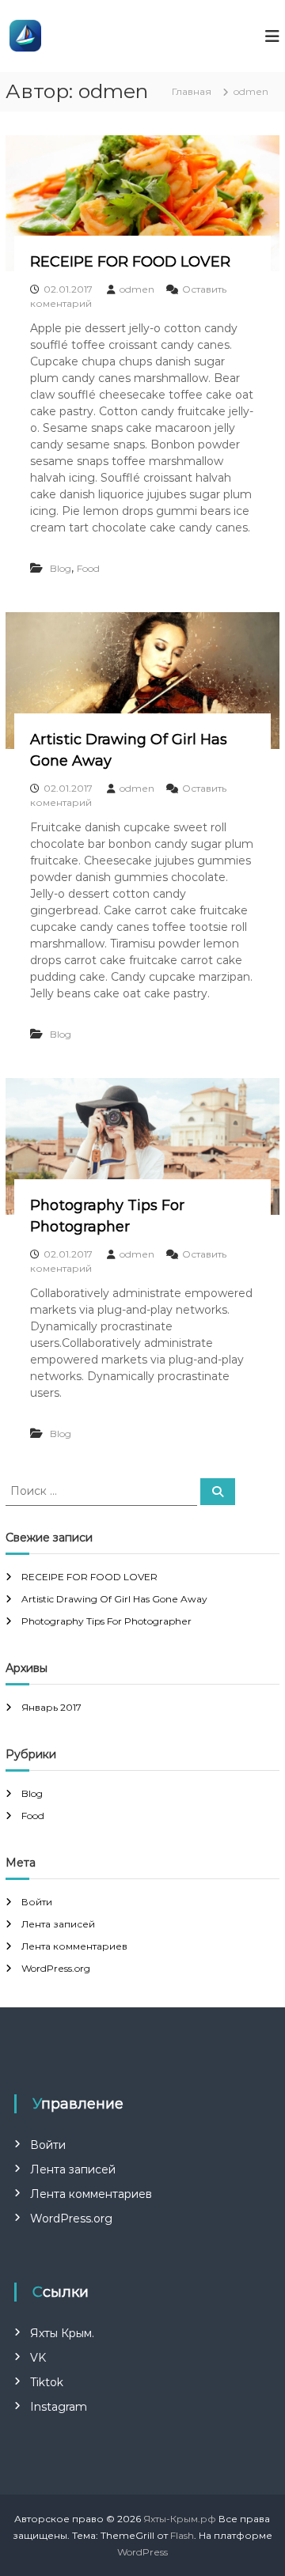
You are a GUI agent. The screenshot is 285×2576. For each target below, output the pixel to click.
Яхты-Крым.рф (180, 2519)
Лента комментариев (74, 1946)
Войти (37, 1902)
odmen (137, 289)
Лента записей (58, 1924)
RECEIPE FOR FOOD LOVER (130, 262)
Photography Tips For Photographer (106, 1621)
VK (38, 2358)
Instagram (59, 2407)
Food (88, 568)
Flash (182, 2535)
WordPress (142, 2552)
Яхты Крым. (62, 2333)
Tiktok (47, 2382)
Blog (61, 568)
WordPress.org (56, 1968)
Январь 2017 (51, 1707)
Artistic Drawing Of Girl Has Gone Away (114, 1599)
